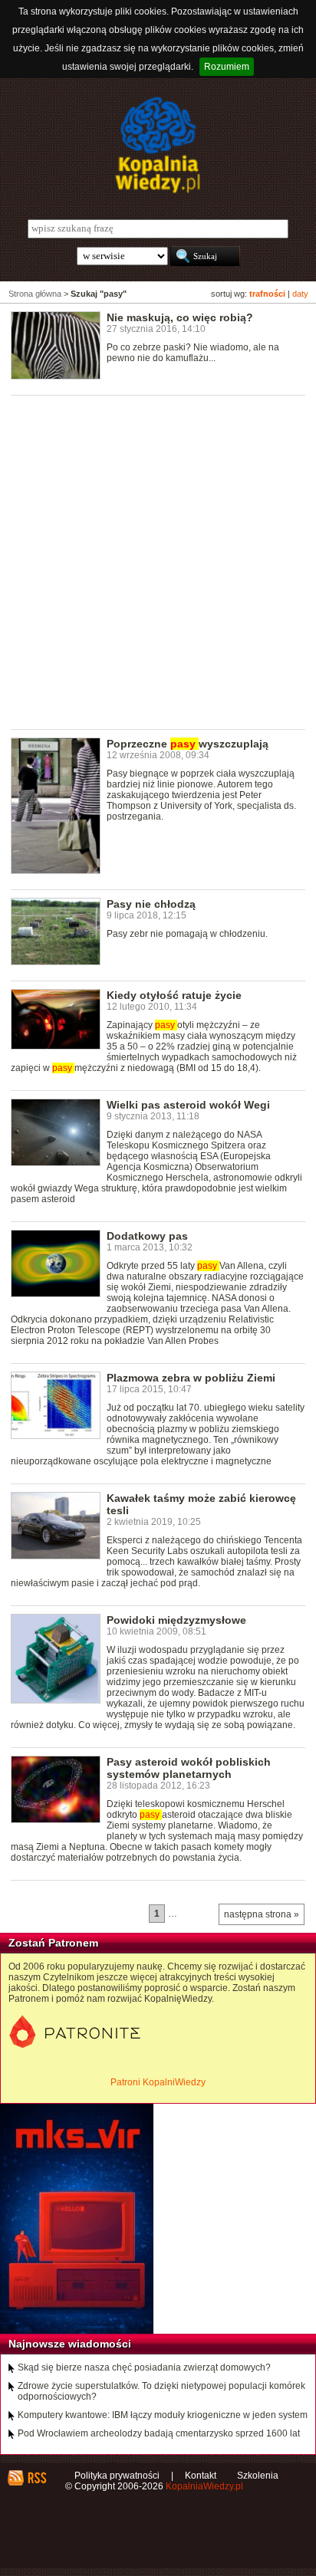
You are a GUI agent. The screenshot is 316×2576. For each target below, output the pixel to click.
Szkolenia (258, 2476)
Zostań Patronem (53, 1943)
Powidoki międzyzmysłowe (176, 1620)
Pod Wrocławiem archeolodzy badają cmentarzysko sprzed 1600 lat (159, 2433)
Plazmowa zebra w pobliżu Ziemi (191, 1378)
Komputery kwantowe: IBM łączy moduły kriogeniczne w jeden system (163, 2415)
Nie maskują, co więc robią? (180, 317)
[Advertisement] (158, 561)
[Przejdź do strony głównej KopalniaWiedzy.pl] (158, 145)
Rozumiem (227, 67)
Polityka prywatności (117, 2476)
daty (300, 294)
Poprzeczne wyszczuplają (188, 744)
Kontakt (201, 2476)
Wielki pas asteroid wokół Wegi (188, 1105)
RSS (36, 2478)
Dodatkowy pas (147, 1236)
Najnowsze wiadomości (70, 2344)
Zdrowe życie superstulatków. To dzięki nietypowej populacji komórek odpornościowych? (161, 2391)
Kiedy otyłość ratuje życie (174, 995)
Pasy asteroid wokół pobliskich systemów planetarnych (189, 1768)
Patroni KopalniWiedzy (158, 2082)
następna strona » (262, 1914)
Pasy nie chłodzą (151, 904)
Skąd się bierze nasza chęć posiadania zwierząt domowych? (144, 2367)
